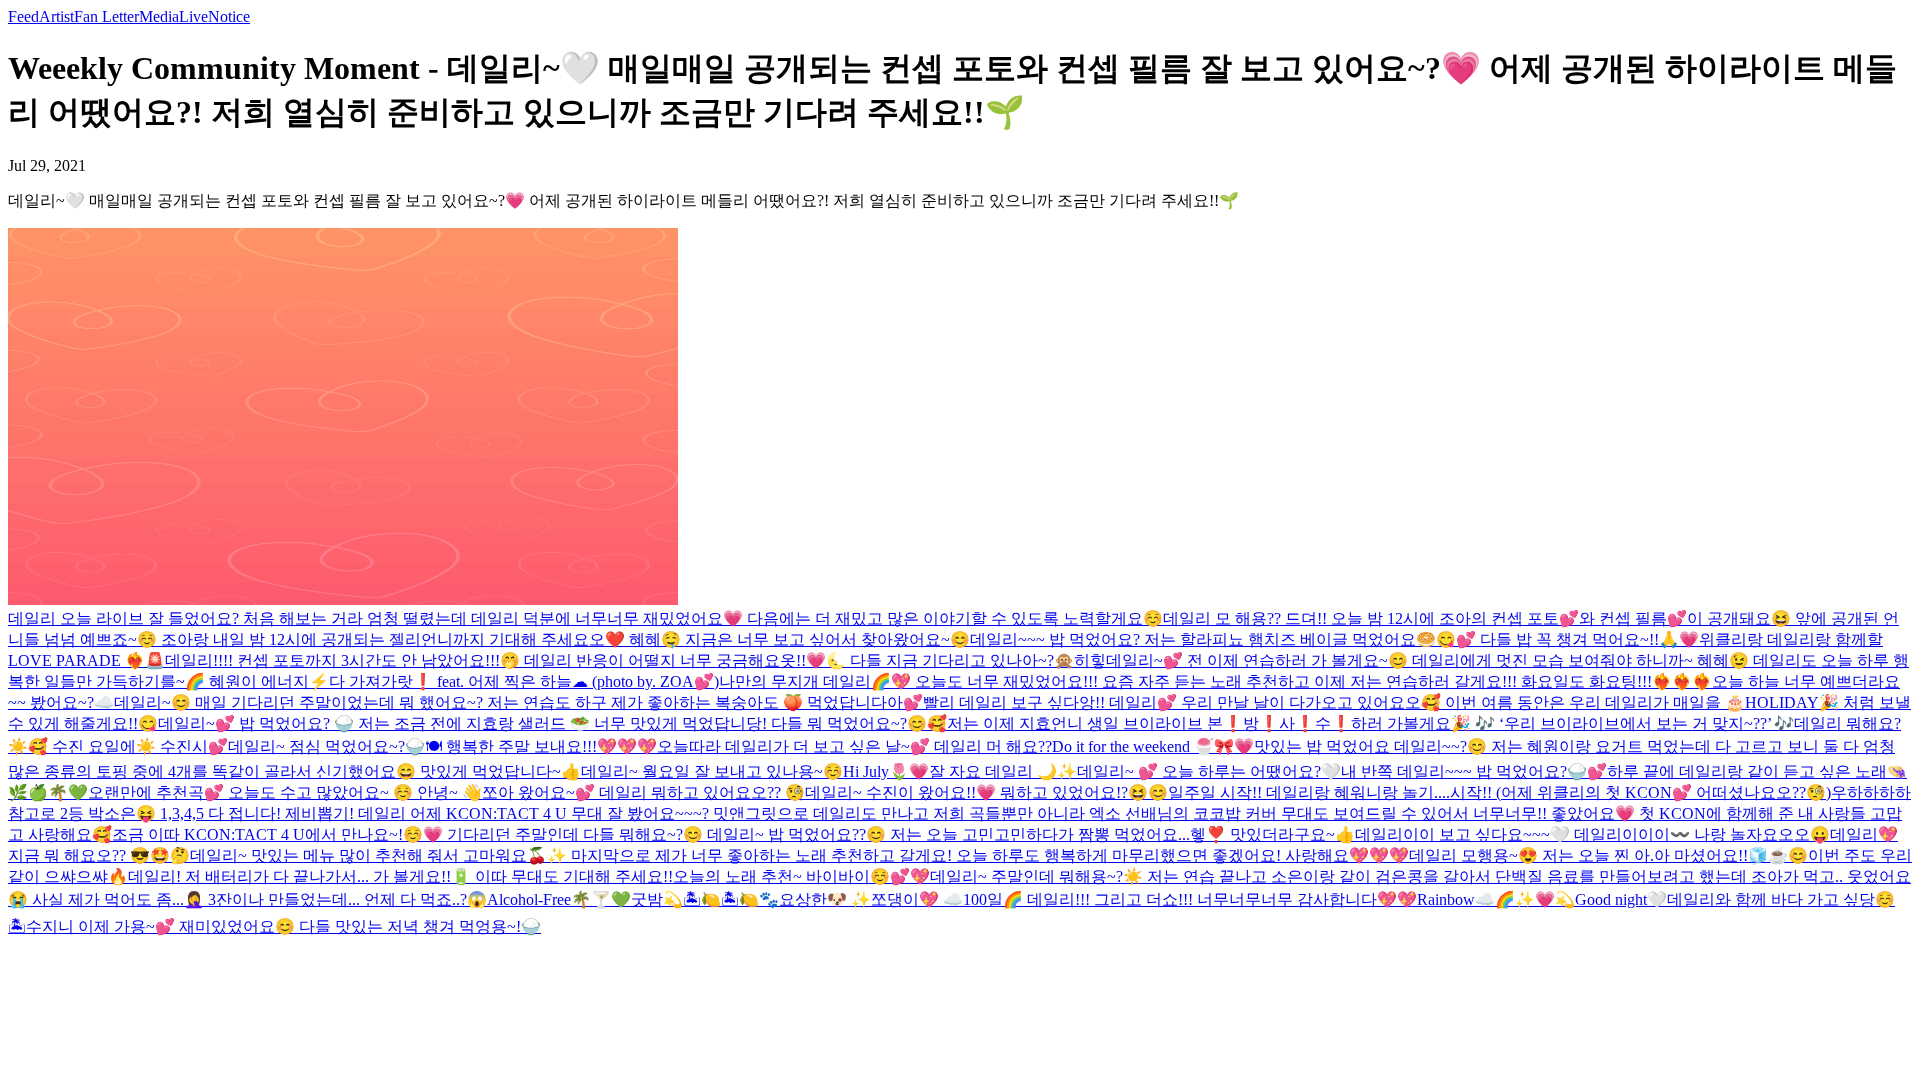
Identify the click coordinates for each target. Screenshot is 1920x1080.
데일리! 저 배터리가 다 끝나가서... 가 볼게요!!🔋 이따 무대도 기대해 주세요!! (400, 876)
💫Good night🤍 (1611, 899)
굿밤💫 (657, 899)
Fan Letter (106, 16)
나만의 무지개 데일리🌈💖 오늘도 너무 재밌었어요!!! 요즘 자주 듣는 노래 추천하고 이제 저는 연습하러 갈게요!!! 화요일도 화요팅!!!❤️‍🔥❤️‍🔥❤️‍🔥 (1215, 681)
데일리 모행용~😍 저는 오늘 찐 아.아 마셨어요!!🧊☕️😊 (1608, 855)
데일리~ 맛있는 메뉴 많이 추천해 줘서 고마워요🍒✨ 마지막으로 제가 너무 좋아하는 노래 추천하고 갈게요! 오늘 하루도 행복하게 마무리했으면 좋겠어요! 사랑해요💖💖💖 (799, 855)
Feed (23, 16)
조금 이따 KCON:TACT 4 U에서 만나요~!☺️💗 (277, 834)
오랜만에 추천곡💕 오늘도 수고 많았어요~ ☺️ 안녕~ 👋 (285, 792)
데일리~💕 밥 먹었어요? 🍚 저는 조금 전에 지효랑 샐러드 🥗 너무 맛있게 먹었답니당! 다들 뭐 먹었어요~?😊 (542, 723)
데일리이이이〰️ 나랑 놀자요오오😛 (1700, 834)
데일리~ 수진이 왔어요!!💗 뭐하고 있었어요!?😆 (976, 792)
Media (159, 16)
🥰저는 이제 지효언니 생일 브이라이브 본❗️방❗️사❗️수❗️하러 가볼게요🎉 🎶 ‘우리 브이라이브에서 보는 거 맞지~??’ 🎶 (1360, 723)
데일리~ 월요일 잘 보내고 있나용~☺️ (712, 771)
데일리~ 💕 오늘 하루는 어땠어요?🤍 (1209, 771)
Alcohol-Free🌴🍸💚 (559, 899)
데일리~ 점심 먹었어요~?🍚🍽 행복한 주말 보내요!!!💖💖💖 (442, 746)
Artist (56, 16)
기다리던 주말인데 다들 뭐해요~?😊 (575, 834)
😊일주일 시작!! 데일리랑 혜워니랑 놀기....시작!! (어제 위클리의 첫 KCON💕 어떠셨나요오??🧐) (1489, 792)
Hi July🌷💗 (886, 771)
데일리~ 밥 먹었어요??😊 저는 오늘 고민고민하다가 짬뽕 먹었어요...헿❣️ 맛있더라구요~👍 (1031, 834)
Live (193, 16)
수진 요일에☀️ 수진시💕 (140, 746)
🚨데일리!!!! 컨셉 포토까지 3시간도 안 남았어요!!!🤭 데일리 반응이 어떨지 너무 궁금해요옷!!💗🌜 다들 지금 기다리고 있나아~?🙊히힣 (625, 660)
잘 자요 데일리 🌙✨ (1003, 771)
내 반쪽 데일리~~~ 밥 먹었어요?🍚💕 (1474, 771)
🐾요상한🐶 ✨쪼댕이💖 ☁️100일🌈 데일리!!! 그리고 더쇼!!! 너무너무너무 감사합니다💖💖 (1088, 899)
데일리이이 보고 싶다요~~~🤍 (1462, 834)
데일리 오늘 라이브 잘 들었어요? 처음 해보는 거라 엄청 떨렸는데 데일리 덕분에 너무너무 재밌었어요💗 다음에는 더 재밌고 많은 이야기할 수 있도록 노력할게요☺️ (585, 618)
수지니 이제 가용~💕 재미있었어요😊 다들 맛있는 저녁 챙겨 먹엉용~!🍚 (283, 926)
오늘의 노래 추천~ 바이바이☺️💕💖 (801, 876)
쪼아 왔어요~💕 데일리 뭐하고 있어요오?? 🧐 (643, 792)
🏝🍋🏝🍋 (721, 899)
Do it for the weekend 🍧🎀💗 (1153, 746)
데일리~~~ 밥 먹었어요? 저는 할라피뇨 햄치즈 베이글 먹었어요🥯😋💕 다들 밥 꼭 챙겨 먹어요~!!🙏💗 (1334, 639)
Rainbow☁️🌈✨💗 (1486, 899)
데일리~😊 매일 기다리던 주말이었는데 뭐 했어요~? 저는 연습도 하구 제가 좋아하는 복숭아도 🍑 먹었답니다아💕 (518, 702)
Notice (229, 16)
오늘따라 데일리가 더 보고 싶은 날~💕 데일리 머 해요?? (854, 746)
